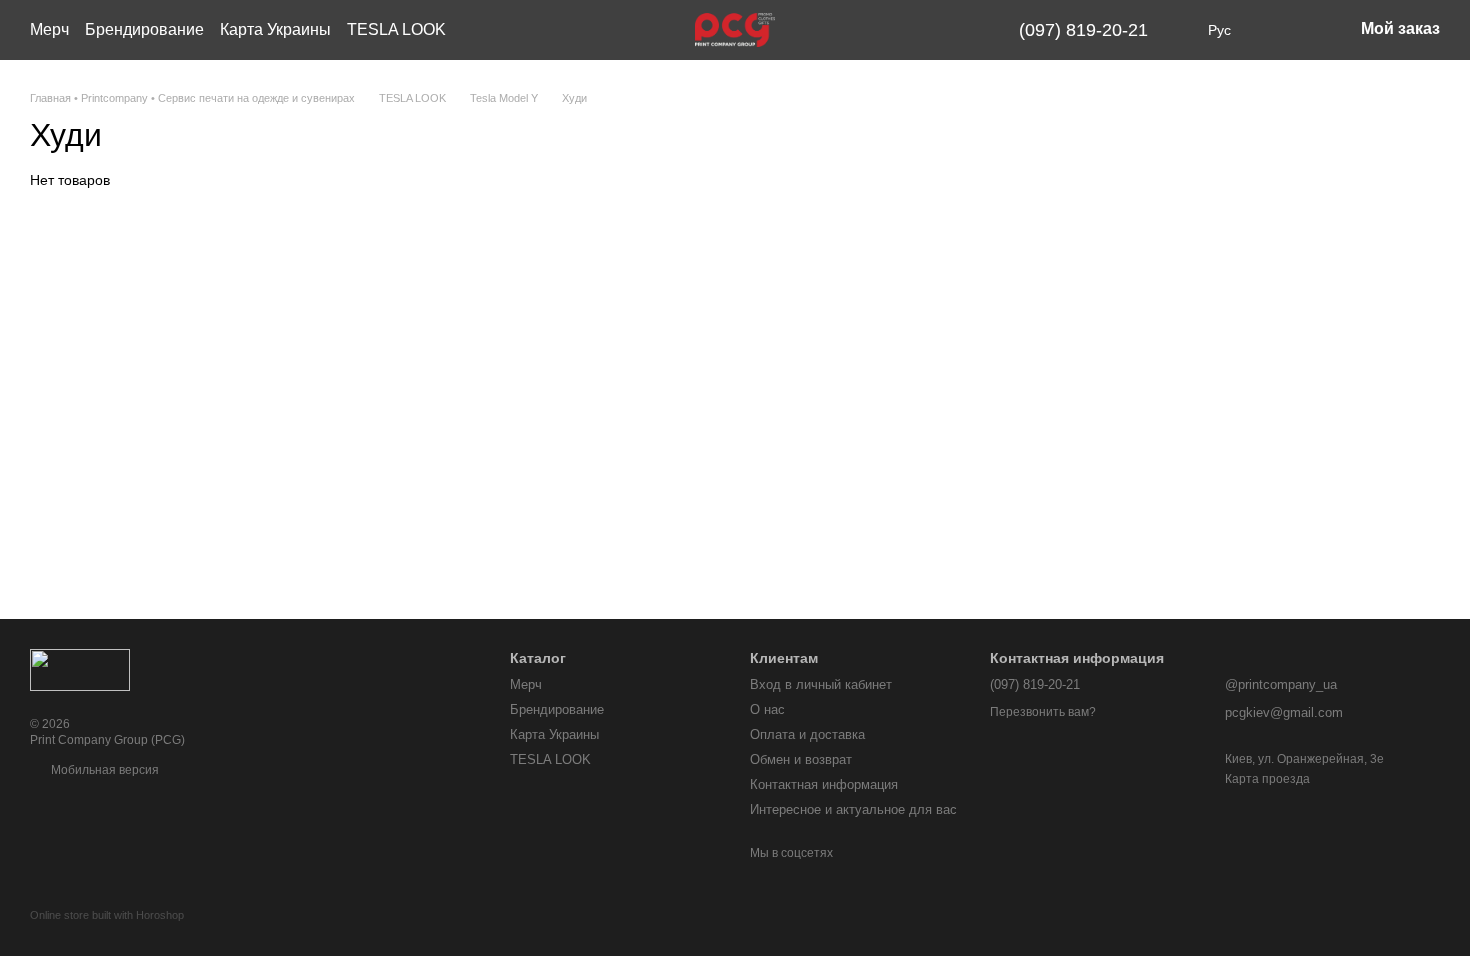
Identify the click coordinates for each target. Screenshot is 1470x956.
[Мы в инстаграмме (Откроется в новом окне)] (915, 30)
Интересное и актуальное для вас (853, 809)
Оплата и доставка (807, 734)
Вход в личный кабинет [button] (821, 684)
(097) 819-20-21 (1083, 30)
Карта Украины (275, 29)
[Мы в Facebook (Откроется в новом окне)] (891, 30)
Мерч (49, 29)
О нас (767, 709)
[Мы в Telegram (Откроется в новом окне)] (939, 30)
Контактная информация (824, 784)
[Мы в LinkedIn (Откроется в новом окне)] (963, 30)
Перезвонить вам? (1043, 712)
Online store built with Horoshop (107, 915)
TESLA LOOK (396, 29)
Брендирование (144, 29)
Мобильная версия (103, 770)
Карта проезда (1267, 779)
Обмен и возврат (801, 759)
